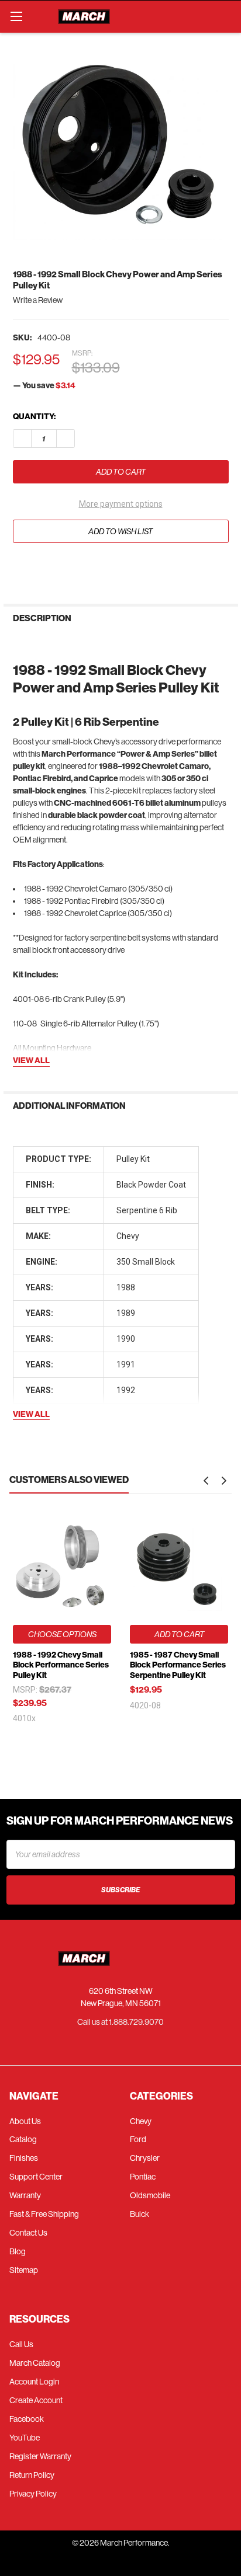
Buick (140, 2214)
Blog (18, 2251)
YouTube (25, 2438)
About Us (25, 2121)
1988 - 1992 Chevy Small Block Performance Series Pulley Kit (61, 1665)
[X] (85, 568)
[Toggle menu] (16, 16)
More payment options (121, 504)
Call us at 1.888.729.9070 (120, 2022)
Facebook (27, 2419)
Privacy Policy (33, 2494)
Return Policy (32, 2475)
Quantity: (34, 417)
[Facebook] (22, 568)
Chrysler (145, 2158)
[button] (206, 1481)
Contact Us (28, 2233)
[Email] (42, 568)
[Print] (63, 568)
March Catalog (35, 2363)
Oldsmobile (150, 2195)
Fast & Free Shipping (44, 2214)
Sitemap (24, 2270)
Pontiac (143, 2177)
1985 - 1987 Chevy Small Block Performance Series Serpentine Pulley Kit (178, 1665)
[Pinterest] (106, 568)
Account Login (34, 2382)
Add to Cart (179, 1634)
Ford (138, 2139)
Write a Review (38, 300)
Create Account (36, 2400)
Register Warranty (40, 2456)
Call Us (21, 2344)
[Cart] (227, 16)
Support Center (36, 2177)
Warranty (25, 2195)
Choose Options (62, 1634)
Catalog (23, 2139)
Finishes (24, 2158)
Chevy (141, 2121)
